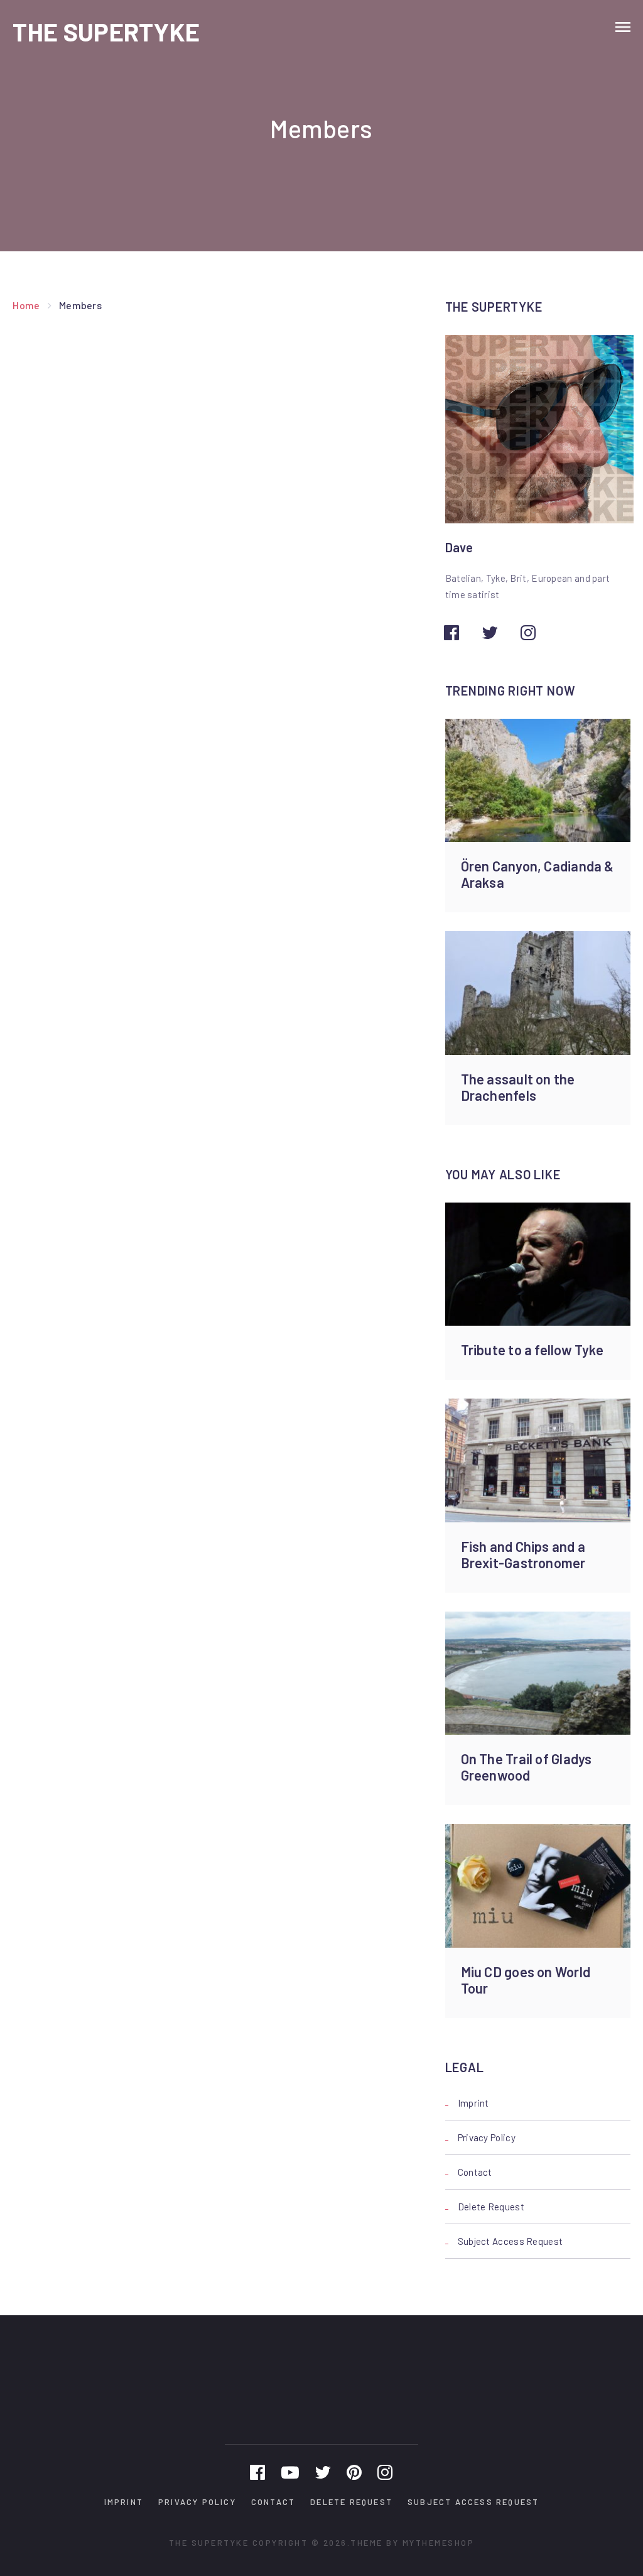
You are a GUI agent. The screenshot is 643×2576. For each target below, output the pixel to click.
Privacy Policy (487, 2137)
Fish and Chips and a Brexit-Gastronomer (523, 1554)
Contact (475, 2172)
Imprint (473, 2103)
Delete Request (491, 2207)
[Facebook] (257, 2472)
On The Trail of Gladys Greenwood (527, 1767)
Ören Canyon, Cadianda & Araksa (538, 874)
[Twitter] (323, 2472)
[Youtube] (290, 2472)
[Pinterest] (354, 2472)
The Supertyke (106, 31)
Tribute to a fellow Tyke (532, 1350)
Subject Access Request (511, 2241)
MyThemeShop (439, 2543)
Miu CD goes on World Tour (526, 1980)
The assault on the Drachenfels (518, 1087)
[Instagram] (385, 2472)
